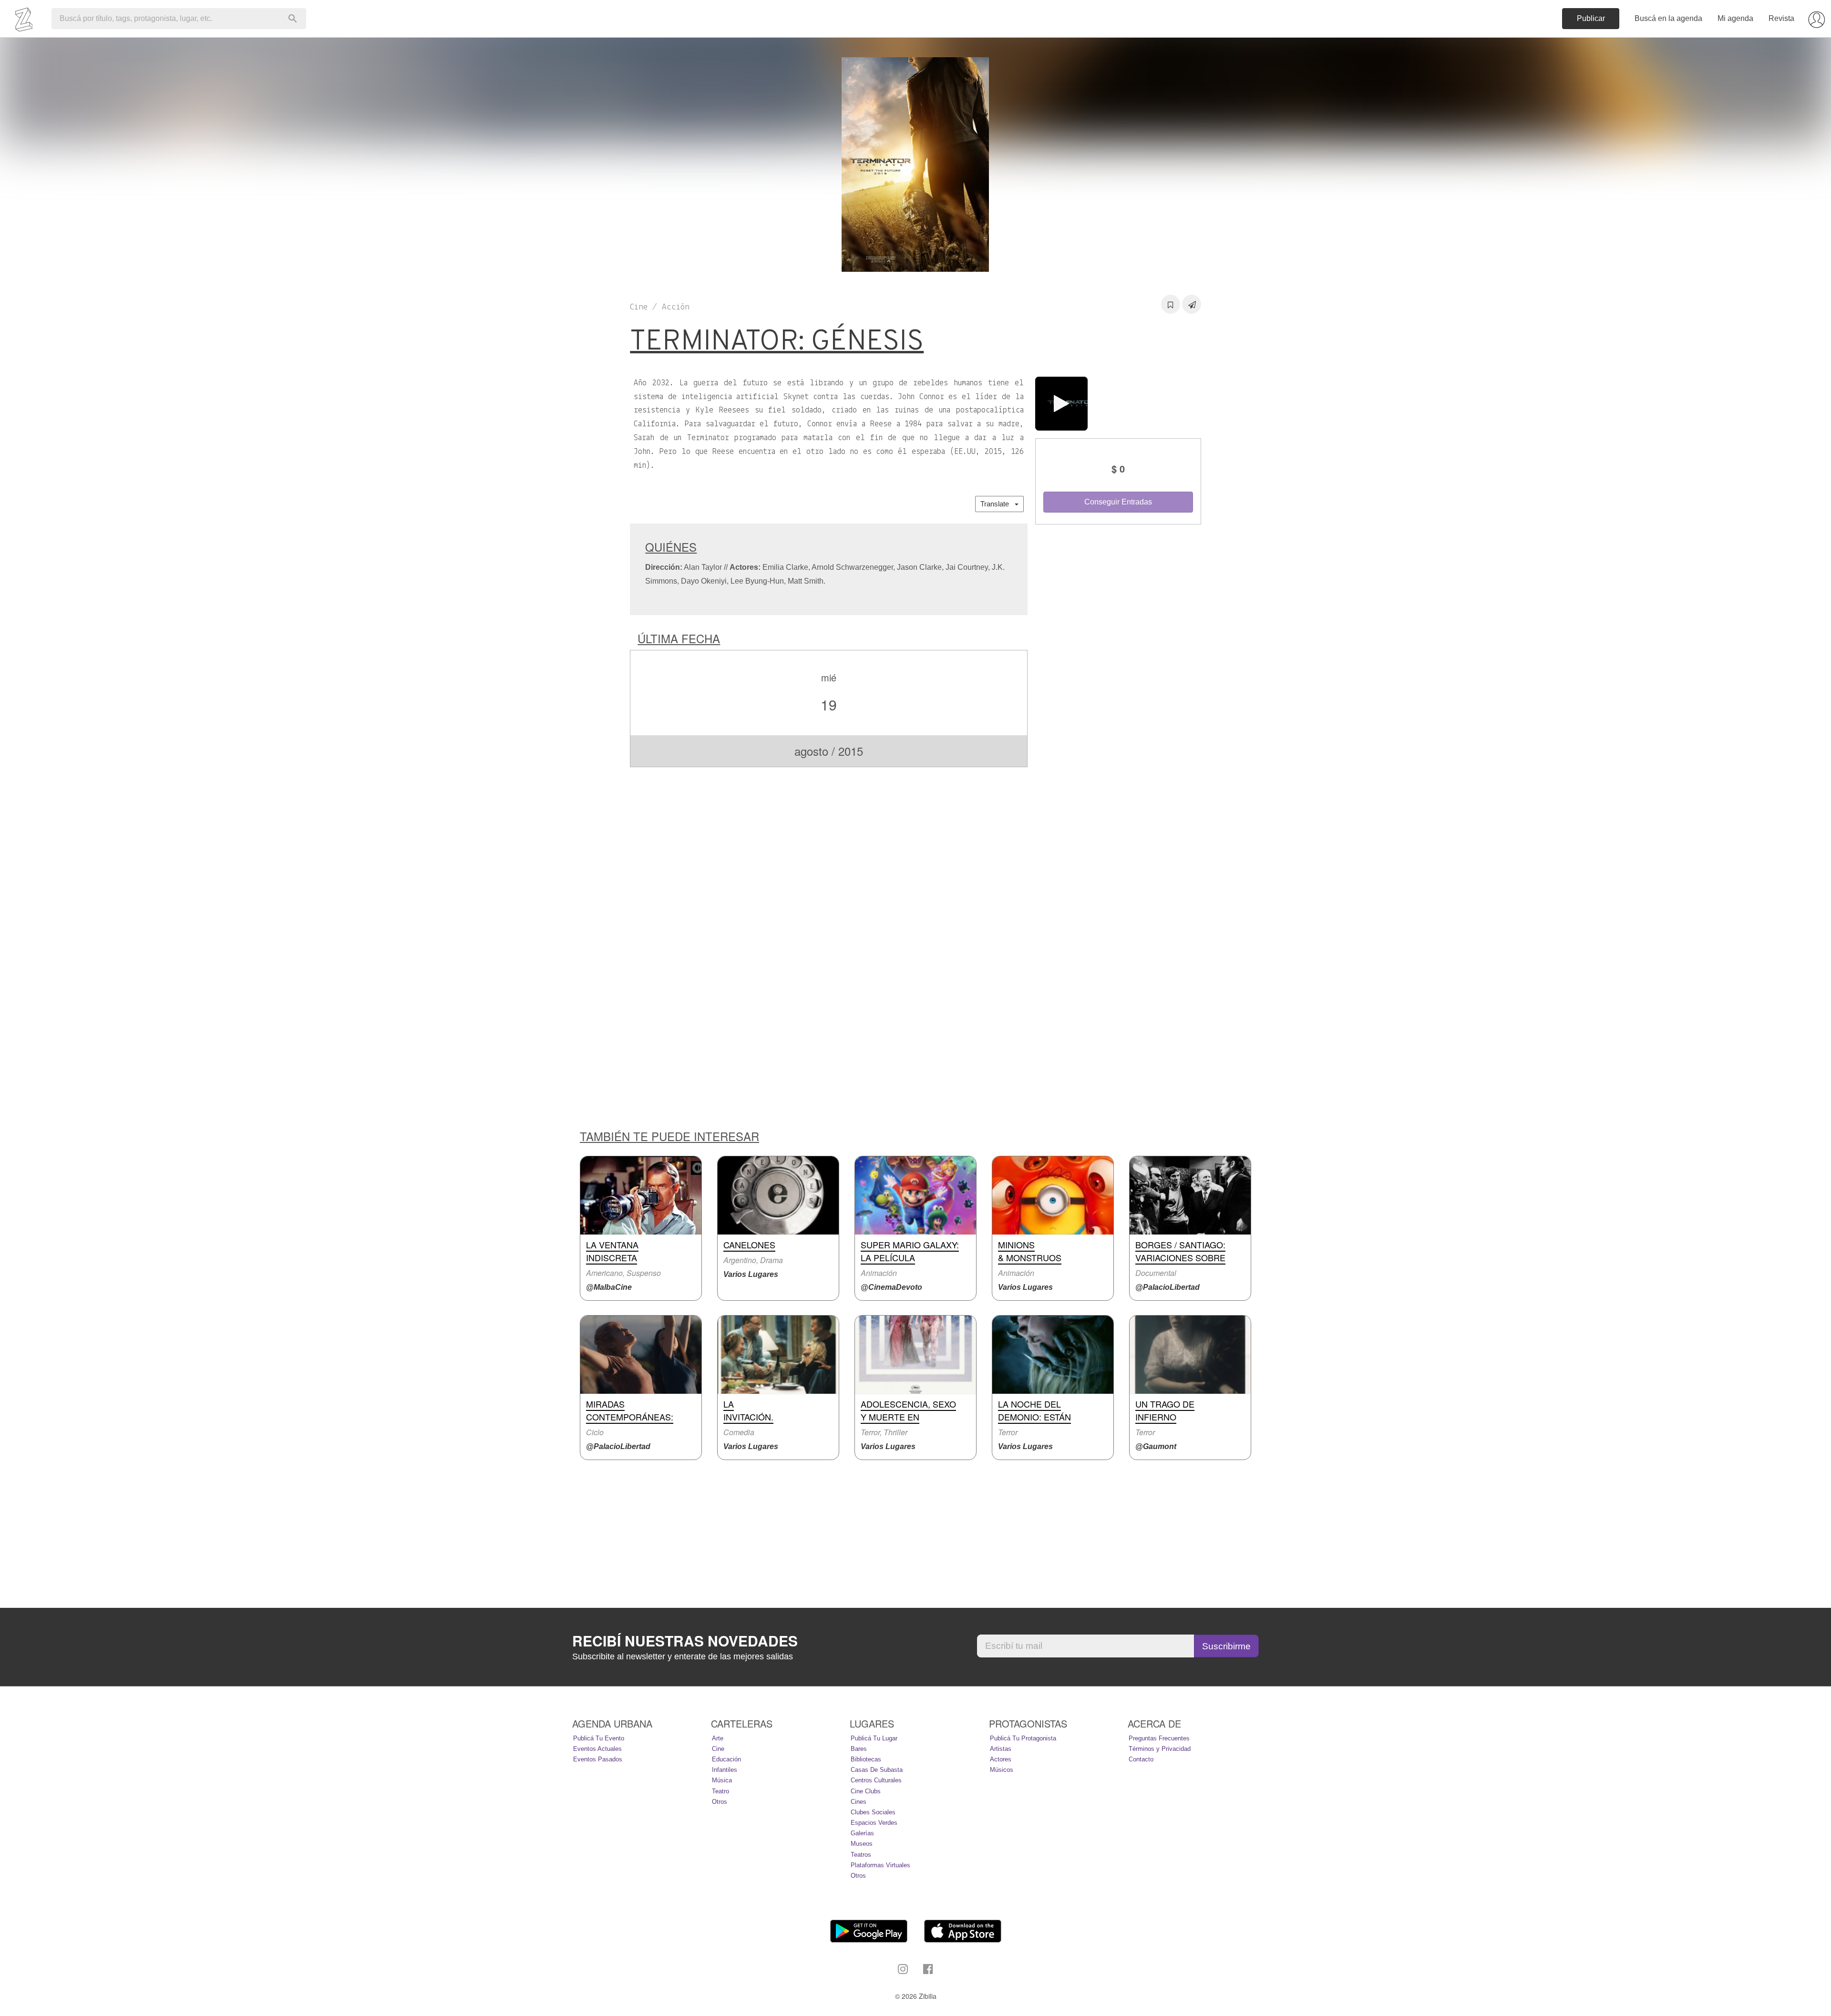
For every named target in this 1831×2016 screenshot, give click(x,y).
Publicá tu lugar (874, 1738)
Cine (718, 1749)
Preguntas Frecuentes (1159, 1738)
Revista (1781, 18)
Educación (726, 1759)
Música (722, 1780)
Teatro (720, 1791)
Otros (720, 1802)
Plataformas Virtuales (880, 1865)
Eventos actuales (597, 1749)
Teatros (861, 1855)
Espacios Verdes (874, 1823)
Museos (862, 1844)
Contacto (1141, 1759)
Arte (718, 1738)
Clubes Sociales (873, 1812)
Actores (1001, 1759)
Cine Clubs (866, 1791)
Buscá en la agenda (1668, 18)
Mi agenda (1735, 18)
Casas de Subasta (877, 1770)
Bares (859, 1749)
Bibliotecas (866, 1759)
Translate (998, 504)
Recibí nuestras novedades (685, 1641)
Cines (859, 1802)
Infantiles (725, 1770)
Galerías (862, 1833)
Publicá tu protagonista (1023, 1738)
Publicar (1591, 18)
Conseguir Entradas (1118, 502)
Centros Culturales (876, 1780)
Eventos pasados (598, 1759)
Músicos (1002, 1770)
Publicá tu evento (599, 1738)
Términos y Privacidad (1160, 1749)
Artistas (1001, 1749)
